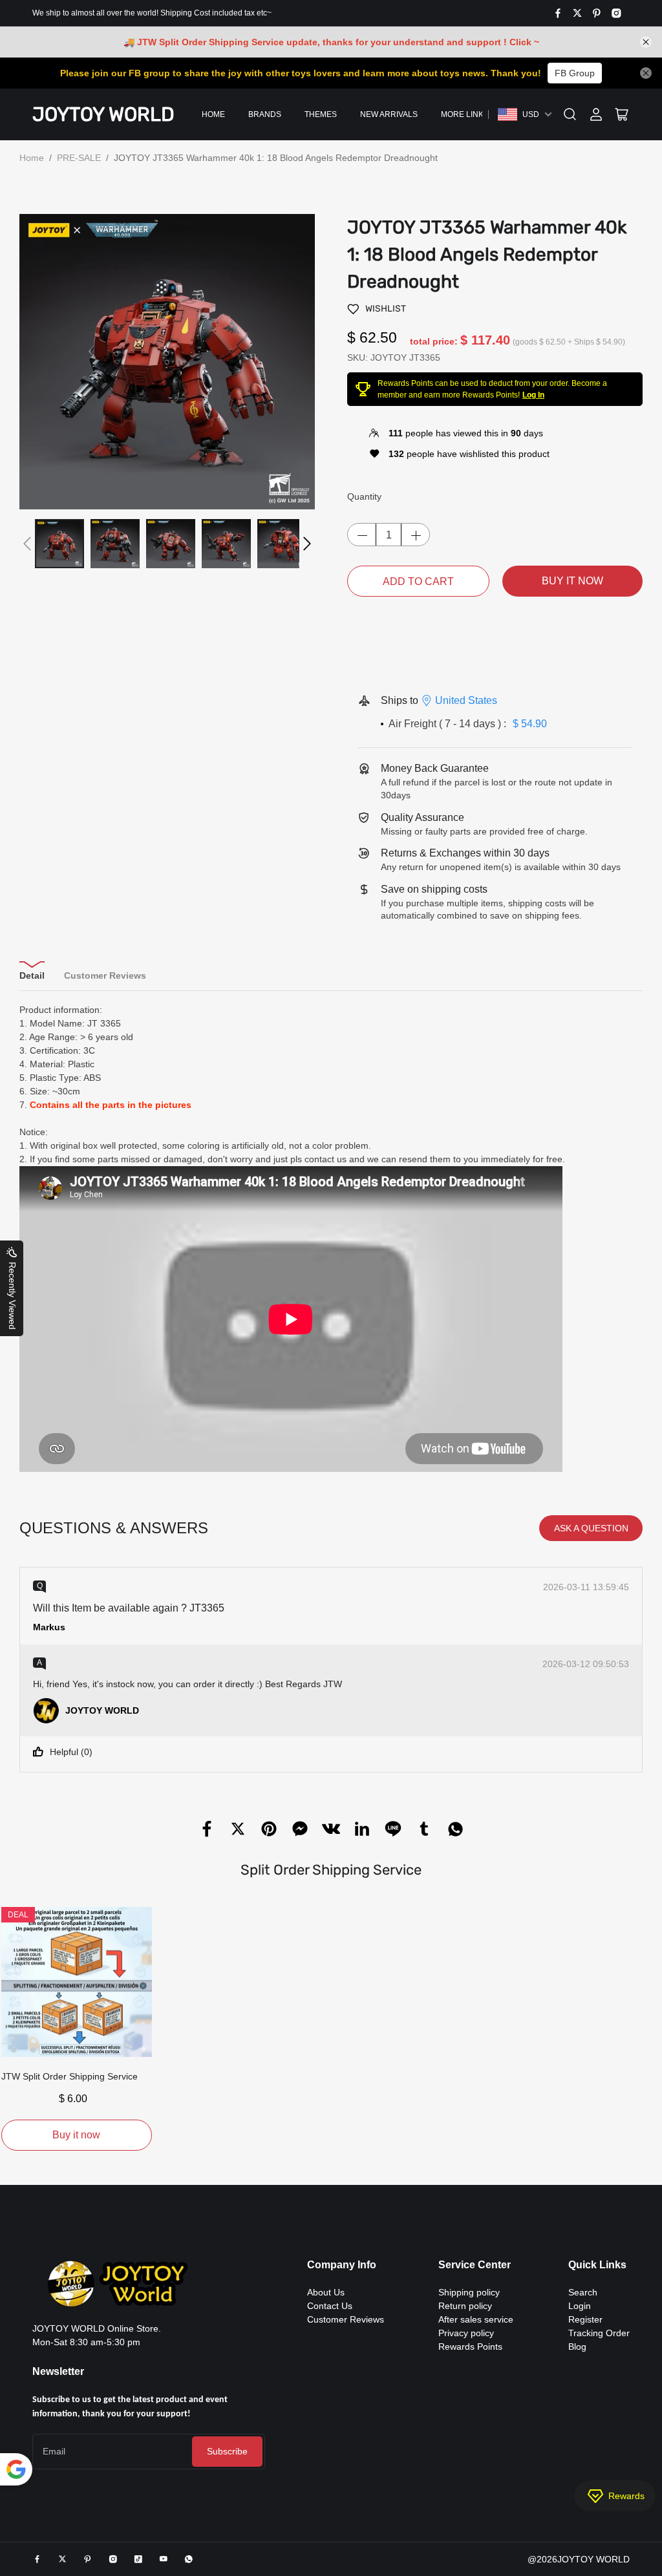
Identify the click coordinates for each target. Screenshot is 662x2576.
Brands (265, 114)
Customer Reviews (346, 2319)
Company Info (342, 2265)
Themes (321, 114)
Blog (577, 2347)
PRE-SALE (79, 158)
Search (583, 2292)
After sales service (476, 2319)
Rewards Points (470, 2347)
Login (580, 2306)
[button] (27, 544)
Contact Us (330, 2306)
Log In (533, 395)
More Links (465, 114)
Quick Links (597, 2265)
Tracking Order (599, 2333)
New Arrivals (389, 114)
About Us (326, 2292)
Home (213, 114)
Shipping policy (469, 2292)
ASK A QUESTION (591, 1528)
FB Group (575, 73)
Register (585, 2319)
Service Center (475, 2265)
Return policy (465, 2306)
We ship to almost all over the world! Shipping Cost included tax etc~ (152, 13)
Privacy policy (466, 2333)
